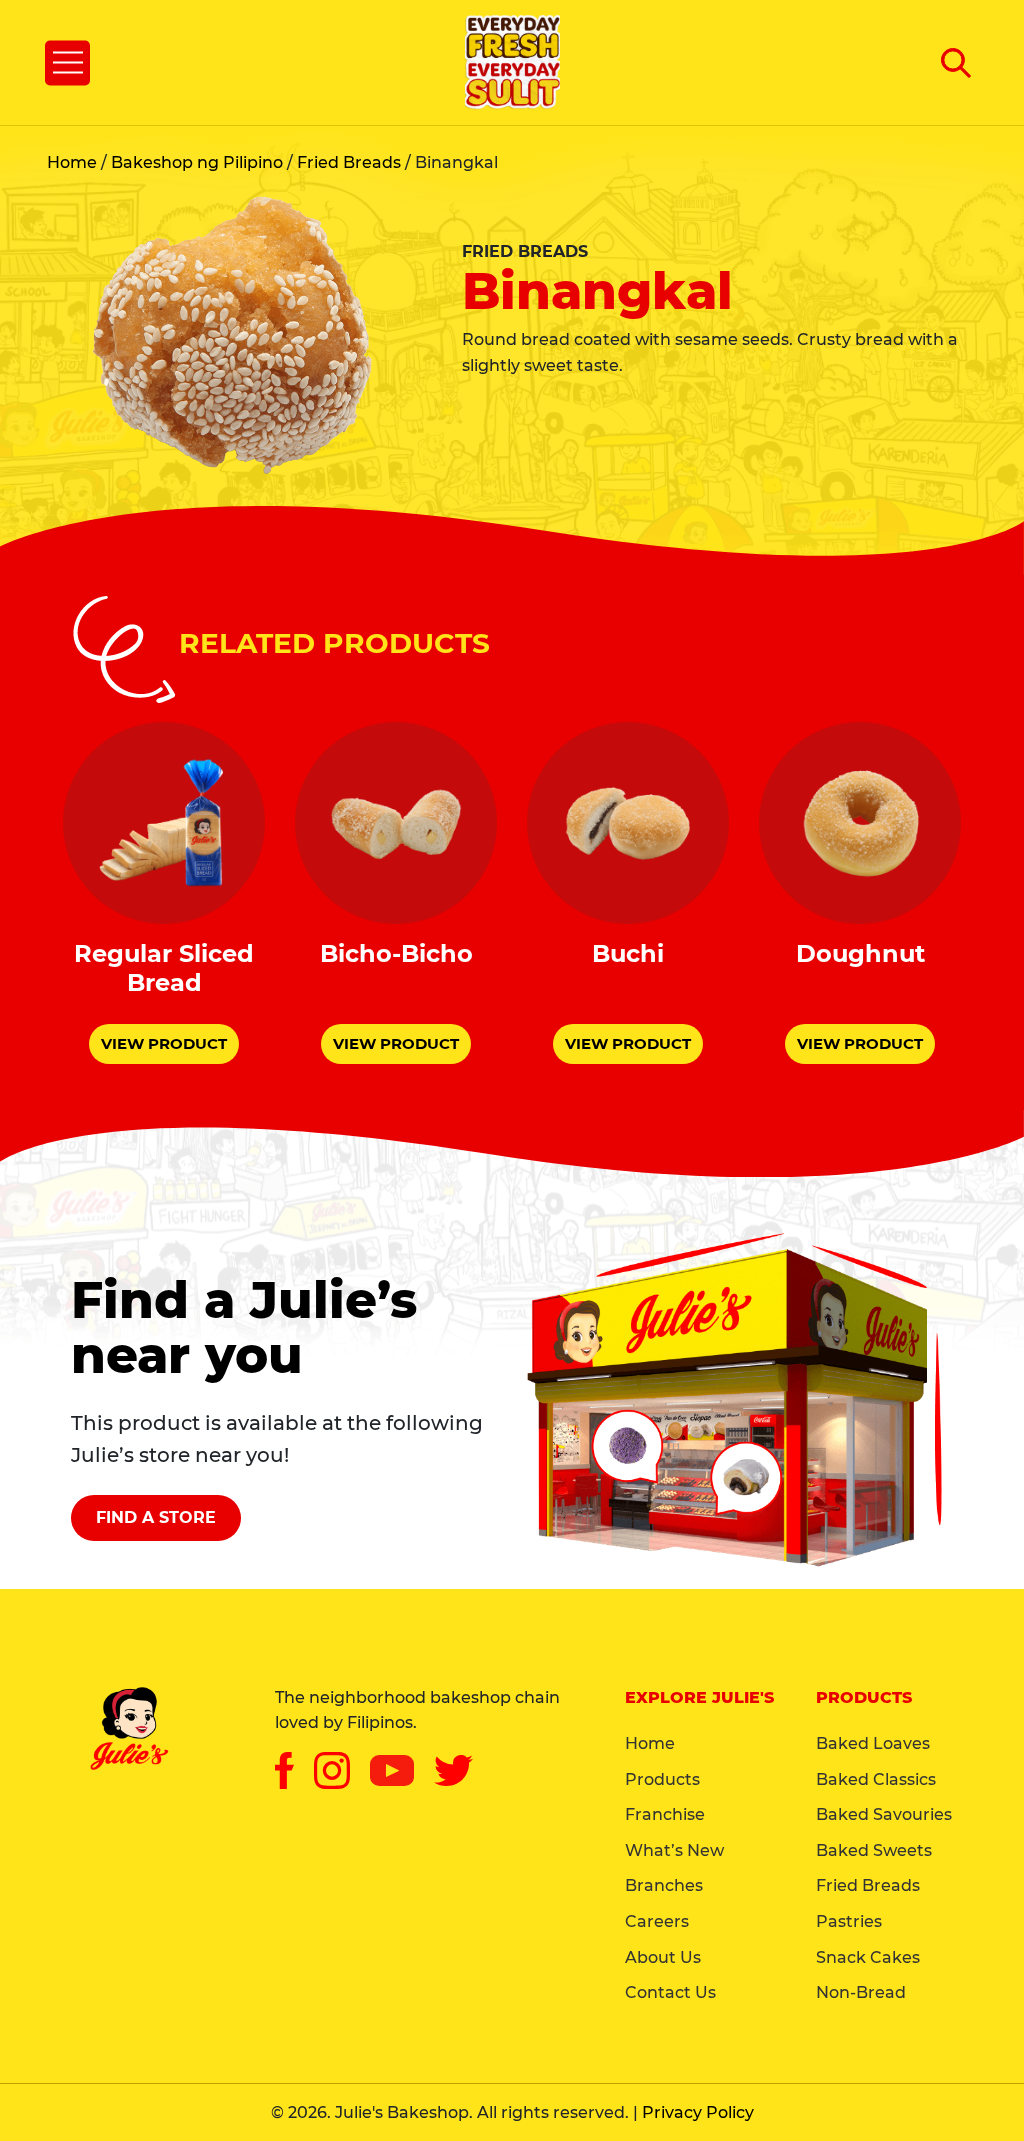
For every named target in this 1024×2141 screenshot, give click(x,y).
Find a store (156, 1517)
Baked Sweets (874, 1850)
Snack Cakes (868, 1957)
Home (72, 162)
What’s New (674, 1850)
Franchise (665, 1814)
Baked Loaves (873, 1743)
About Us (663, 1957)
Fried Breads (349, 162)
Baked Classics (876, 1779)
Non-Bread (861, 1992)
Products (662, 1779)
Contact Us (670, 1992)
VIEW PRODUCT (164, 1043)
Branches (664, 1885)
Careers (657, 1921)
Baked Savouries (884, 1814)
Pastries (849, 1921)
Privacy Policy (698, 2112)
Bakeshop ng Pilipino (197, 162)
